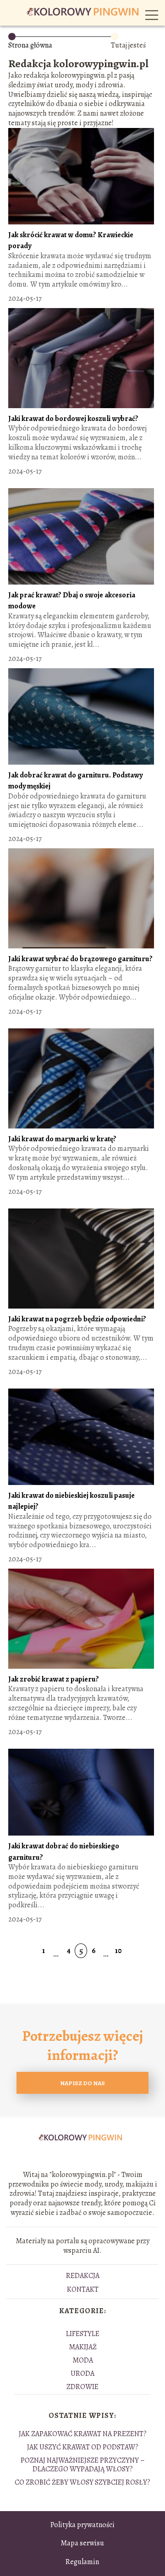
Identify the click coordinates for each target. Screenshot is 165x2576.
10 (118, 1951)
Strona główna (30, 45)
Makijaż (83, 2347)
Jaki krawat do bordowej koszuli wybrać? (73, 419)
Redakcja (83, 2276)
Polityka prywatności (82, 2525)
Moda (83, 2360)
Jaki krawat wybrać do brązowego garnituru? (80, 959)
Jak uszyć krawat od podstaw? (83, 2447)
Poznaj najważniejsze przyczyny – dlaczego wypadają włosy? (83, 2465)
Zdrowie (82, 2387)
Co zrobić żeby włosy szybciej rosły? (82, 2482)
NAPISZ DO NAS (82, 2083)
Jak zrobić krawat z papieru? (54, 1679)
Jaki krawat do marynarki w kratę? (62, 1139)
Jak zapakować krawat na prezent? (83, 2434)
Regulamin (82, 2562)
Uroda (82, 2374)
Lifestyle (83, 2334)
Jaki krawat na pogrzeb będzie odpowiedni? (77, 1319)
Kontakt (83, 2289)
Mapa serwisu (82, 2543)
